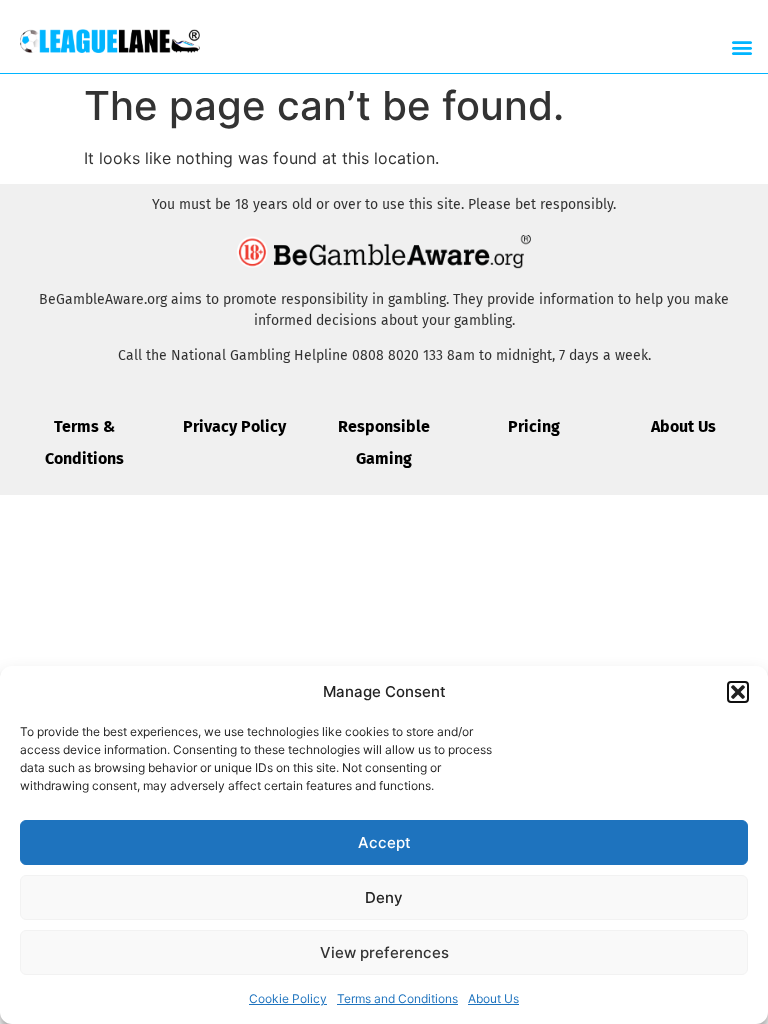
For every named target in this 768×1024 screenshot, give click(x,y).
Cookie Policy (288, 998)
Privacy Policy (234, 426)
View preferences (384, 952)
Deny (384, 897)
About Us (493, 998)
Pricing (534, 426)
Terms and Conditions (397, 998)
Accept (384, 842)
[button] (738, 692)
